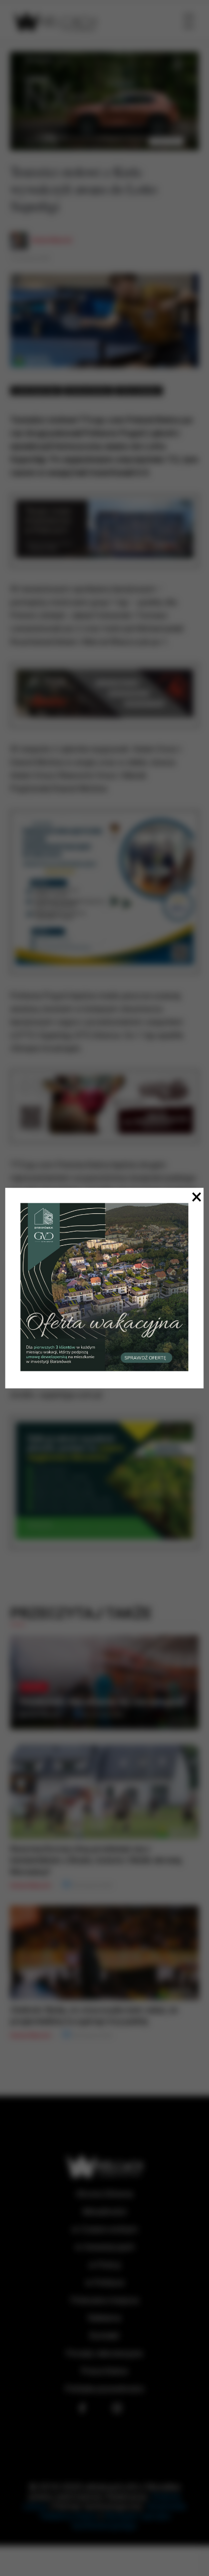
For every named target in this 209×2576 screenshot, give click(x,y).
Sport (34, 1687)
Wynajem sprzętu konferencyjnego (121, 2521)
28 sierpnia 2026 (92, 1886)
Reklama (104, 2318)
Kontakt (104, 2336)
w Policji (105, 2265)
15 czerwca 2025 (30, 259)
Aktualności (104, 2212)
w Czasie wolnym (105, 2229)
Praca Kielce (104, 2371)
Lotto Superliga (36, 391)
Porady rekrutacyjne (104, 2353)
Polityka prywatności (105, 2389)
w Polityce (105, 2283)
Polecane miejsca (105, 2300)
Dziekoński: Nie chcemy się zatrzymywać (103, 1702)
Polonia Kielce (89, 391)
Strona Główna (104, 2194)
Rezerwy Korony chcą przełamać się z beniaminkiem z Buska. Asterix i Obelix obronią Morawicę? (96, 1860)
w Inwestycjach (105, 2247)
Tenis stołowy (139, 391)
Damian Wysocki (52, 240)
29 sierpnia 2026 (102, 1714)
